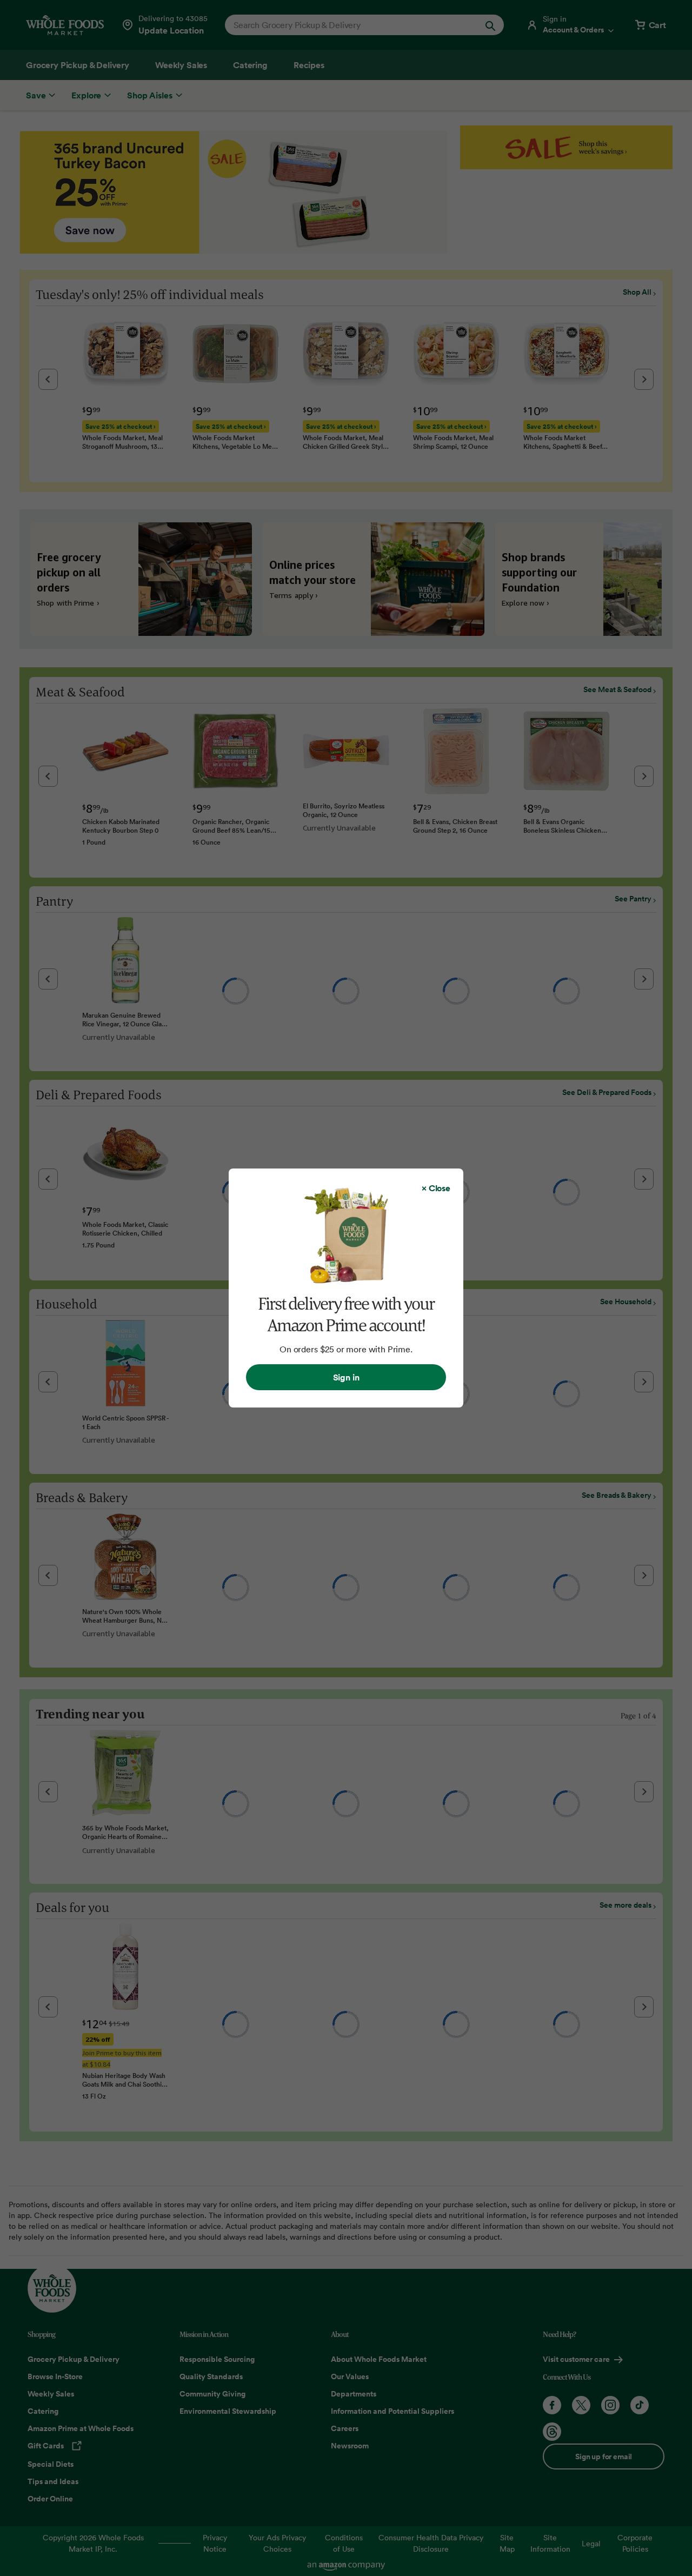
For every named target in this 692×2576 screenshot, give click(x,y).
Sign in (346, 1377)
